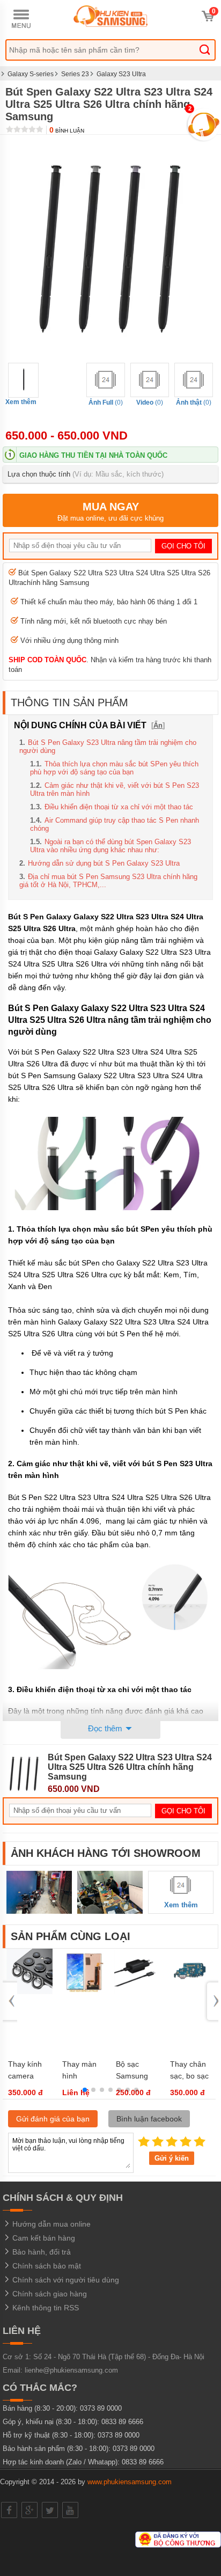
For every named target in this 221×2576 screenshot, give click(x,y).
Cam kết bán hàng (43, 2238)
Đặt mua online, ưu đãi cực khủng (110, 511)
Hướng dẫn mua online (50, 2224)
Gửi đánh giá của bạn (53, 2119)
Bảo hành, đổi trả (40, 2252)
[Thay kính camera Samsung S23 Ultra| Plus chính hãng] (30, 1992)
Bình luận (67, 131)
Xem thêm (21, 402)
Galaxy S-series (31, 74)
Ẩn (158, 725)
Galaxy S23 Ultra (121, 74)
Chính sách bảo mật (46, 2266)
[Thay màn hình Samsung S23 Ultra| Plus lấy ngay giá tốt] (84, 1992)
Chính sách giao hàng (49, 2294)
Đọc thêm (106, 1728)
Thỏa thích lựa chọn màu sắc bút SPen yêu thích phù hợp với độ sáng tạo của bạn (114, 768)
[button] (85, 2090)
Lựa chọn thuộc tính (86, 474)
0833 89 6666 (122, 2422)
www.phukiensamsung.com (130, 2482)
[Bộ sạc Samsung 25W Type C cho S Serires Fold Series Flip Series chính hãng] (137, 1992)
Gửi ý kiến (172, 2158)
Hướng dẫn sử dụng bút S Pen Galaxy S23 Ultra (104, 863)
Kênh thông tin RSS (45, 2308)
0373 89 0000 (101, 2408)
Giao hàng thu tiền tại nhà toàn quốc (93, 455)
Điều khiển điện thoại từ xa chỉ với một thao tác (119, 807)
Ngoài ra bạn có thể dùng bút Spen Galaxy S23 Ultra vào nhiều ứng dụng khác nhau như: (110, 846)
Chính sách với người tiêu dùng (65, 2280)
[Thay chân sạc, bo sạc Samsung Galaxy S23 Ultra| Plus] (191, 1992)
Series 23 (75, 74)
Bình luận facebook (149, 2119)
